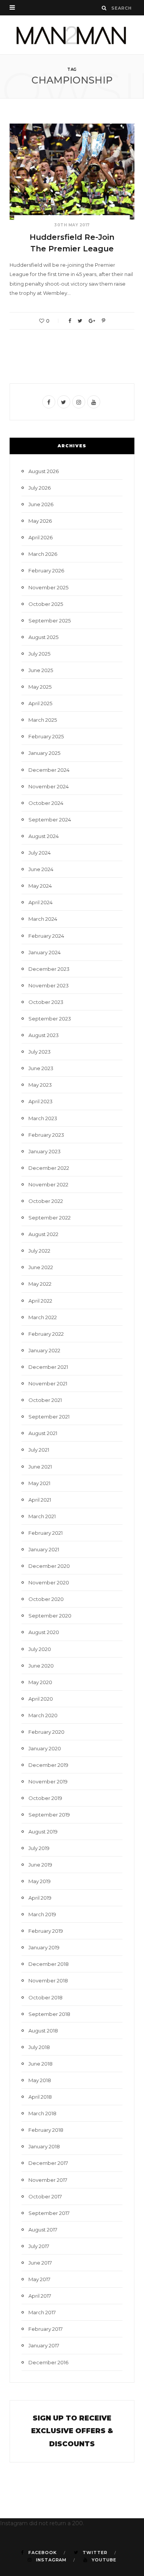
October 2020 (46, 1599)
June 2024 (41, 869)
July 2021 (39, 1450)
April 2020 (41, 1699)
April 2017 (40, 2296)
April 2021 (40, 1500)
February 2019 (46, 1931)
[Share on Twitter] (80, 321)
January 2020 (45, 1748)
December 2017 (48, 2163)
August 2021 (43, 1433)
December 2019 (48, 1765)
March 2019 (42, 1914)
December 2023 (49, 969)
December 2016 (48, 2362)
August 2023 (44, 1035)
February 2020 (46, 1732)
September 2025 (50, 621)
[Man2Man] (72, 35)
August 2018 (43, 2031)
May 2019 (40, 1881)
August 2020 (44, 1632)
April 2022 (40, 1301)
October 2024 (46, 803)
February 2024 (46, 936)
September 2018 (49, 2014)
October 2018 (46, 1997)
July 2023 (40, 1052)
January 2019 (44, 1947)
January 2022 (44, 1350)
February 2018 (46, 2130)
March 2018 (42, 2113)
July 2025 (39, 654)
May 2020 (40, 1682)
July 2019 (39, 1848)
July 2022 (39, 1251)
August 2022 (43, 1234)
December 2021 (48, 1367)
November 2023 (49, 985)
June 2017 (40, 2263)
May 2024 (40, 886)
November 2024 (49, 786)
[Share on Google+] (92, 321)
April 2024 (41, 902)
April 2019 (40, 1898)
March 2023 (43, 1118)
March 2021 (42, 1516)
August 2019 (43, 1832)
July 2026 (40, 488)
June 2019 (40, 1865)
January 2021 (44, 1549)
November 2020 (49, 1582)
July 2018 (39, 2047)
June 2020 (41, 1666)
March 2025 (43, 720)
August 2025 (43, 637)
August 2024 (44, 836)
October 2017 (45, 2196)
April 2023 (41, 1101)
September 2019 (49, 1815)
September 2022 (50, 1218)
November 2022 (48, 1184)
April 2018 (40, 2097)
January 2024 (45, 952)
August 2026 (44, 471)
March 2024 (43, 919)
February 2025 (46, 736)
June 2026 (41, 504)
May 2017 (39, 2279)
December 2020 (49, 1566)
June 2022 (41, 1267)
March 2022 (43, 1317)
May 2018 (40, 2080)
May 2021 (39, 1483)
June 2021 (40, 1467)
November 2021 (48, 1383)
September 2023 (50, 1019)
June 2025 (41, 670)
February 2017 (46, 2329)
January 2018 (44, 2146)
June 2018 (41, 2064)
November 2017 (48, 2180)
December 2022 (49, 1168)
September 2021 (49, 1417)
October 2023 (46, 1002)
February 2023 (46, 1135)
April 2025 (40, 703)
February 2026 (46, 570)
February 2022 (46, 1334)
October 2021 (45, 1400)
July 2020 (40, 1649)
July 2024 (40, 853)
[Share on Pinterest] (103, 321)
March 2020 (43, 1715)
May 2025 (40, 687)
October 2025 (46, 604)
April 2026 (41, 537)
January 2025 (44, 753)
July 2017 (39, 2246)
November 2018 (48, 1981)
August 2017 (43, 2230)
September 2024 (50, 820)
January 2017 (44, 2345)
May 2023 (40, 1085)
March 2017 (42, 2312)
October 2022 (46, 1201)
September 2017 (49, 2213)
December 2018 (49, 1964)
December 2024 (49, 770)
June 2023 (41, 1068)
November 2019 (48, 1781)
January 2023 (45, 1151)
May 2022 (40, 1284)
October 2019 (45, 1798)
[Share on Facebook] (70, 321)
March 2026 (43, 554)
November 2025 (48, 587)
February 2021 (46, 1533)
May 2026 (40, 521)
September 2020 (50, 1616)
